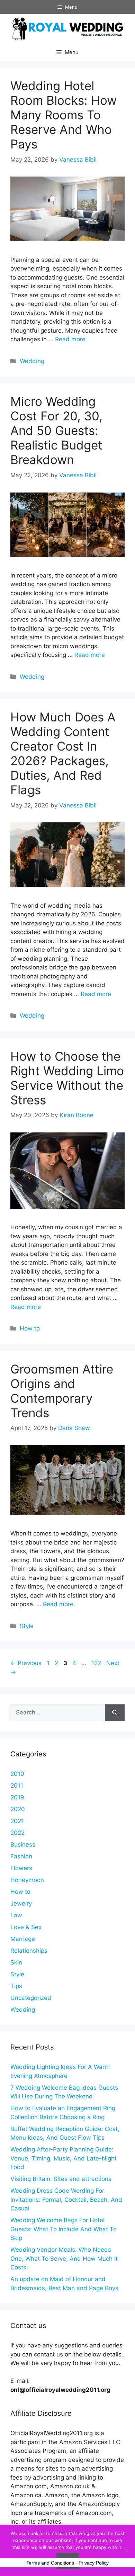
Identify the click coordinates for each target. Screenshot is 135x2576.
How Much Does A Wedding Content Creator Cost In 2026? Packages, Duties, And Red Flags (63, 753)
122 (97, 1663)
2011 (17, 1786)
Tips (16, 1986)
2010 (17, 1774)
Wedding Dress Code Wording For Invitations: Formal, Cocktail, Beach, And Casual (66, 2200)
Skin (16, 1962)
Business (23, 1845)
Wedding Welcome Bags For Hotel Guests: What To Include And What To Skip (64, 2229)
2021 (17, 1821)
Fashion (21, 1856)
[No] (126, 2550)
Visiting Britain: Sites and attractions (61, 2179)
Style (27, 1626)
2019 (17, 1797)
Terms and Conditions (50, 2563)
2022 (17, 1833)
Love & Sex (26, 1927)
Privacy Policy (94, 2563)
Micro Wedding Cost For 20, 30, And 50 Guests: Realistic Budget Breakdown (56, 430)
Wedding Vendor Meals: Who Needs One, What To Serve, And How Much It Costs (64, 2258)
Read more (70, 339)
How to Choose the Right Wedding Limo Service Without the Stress (67, 1078)
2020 (18, 1809)
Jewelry (21, 1903)
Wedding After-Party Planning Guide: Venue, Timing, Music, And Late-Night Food (64, 2158)
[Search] (115, 1713)
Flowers (21, 1868)
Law (16, 1915)
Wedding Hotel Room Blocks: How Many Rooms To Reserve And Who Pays (64, 115)
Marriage (23, 1939)
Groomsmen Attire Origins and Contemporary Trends (62, 1391)
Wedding (32, 361)
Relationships (29, 1951)
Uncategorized (31, 1998)
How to (30, 1328)
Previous (26, 1663)
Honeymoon (27, 1880)
